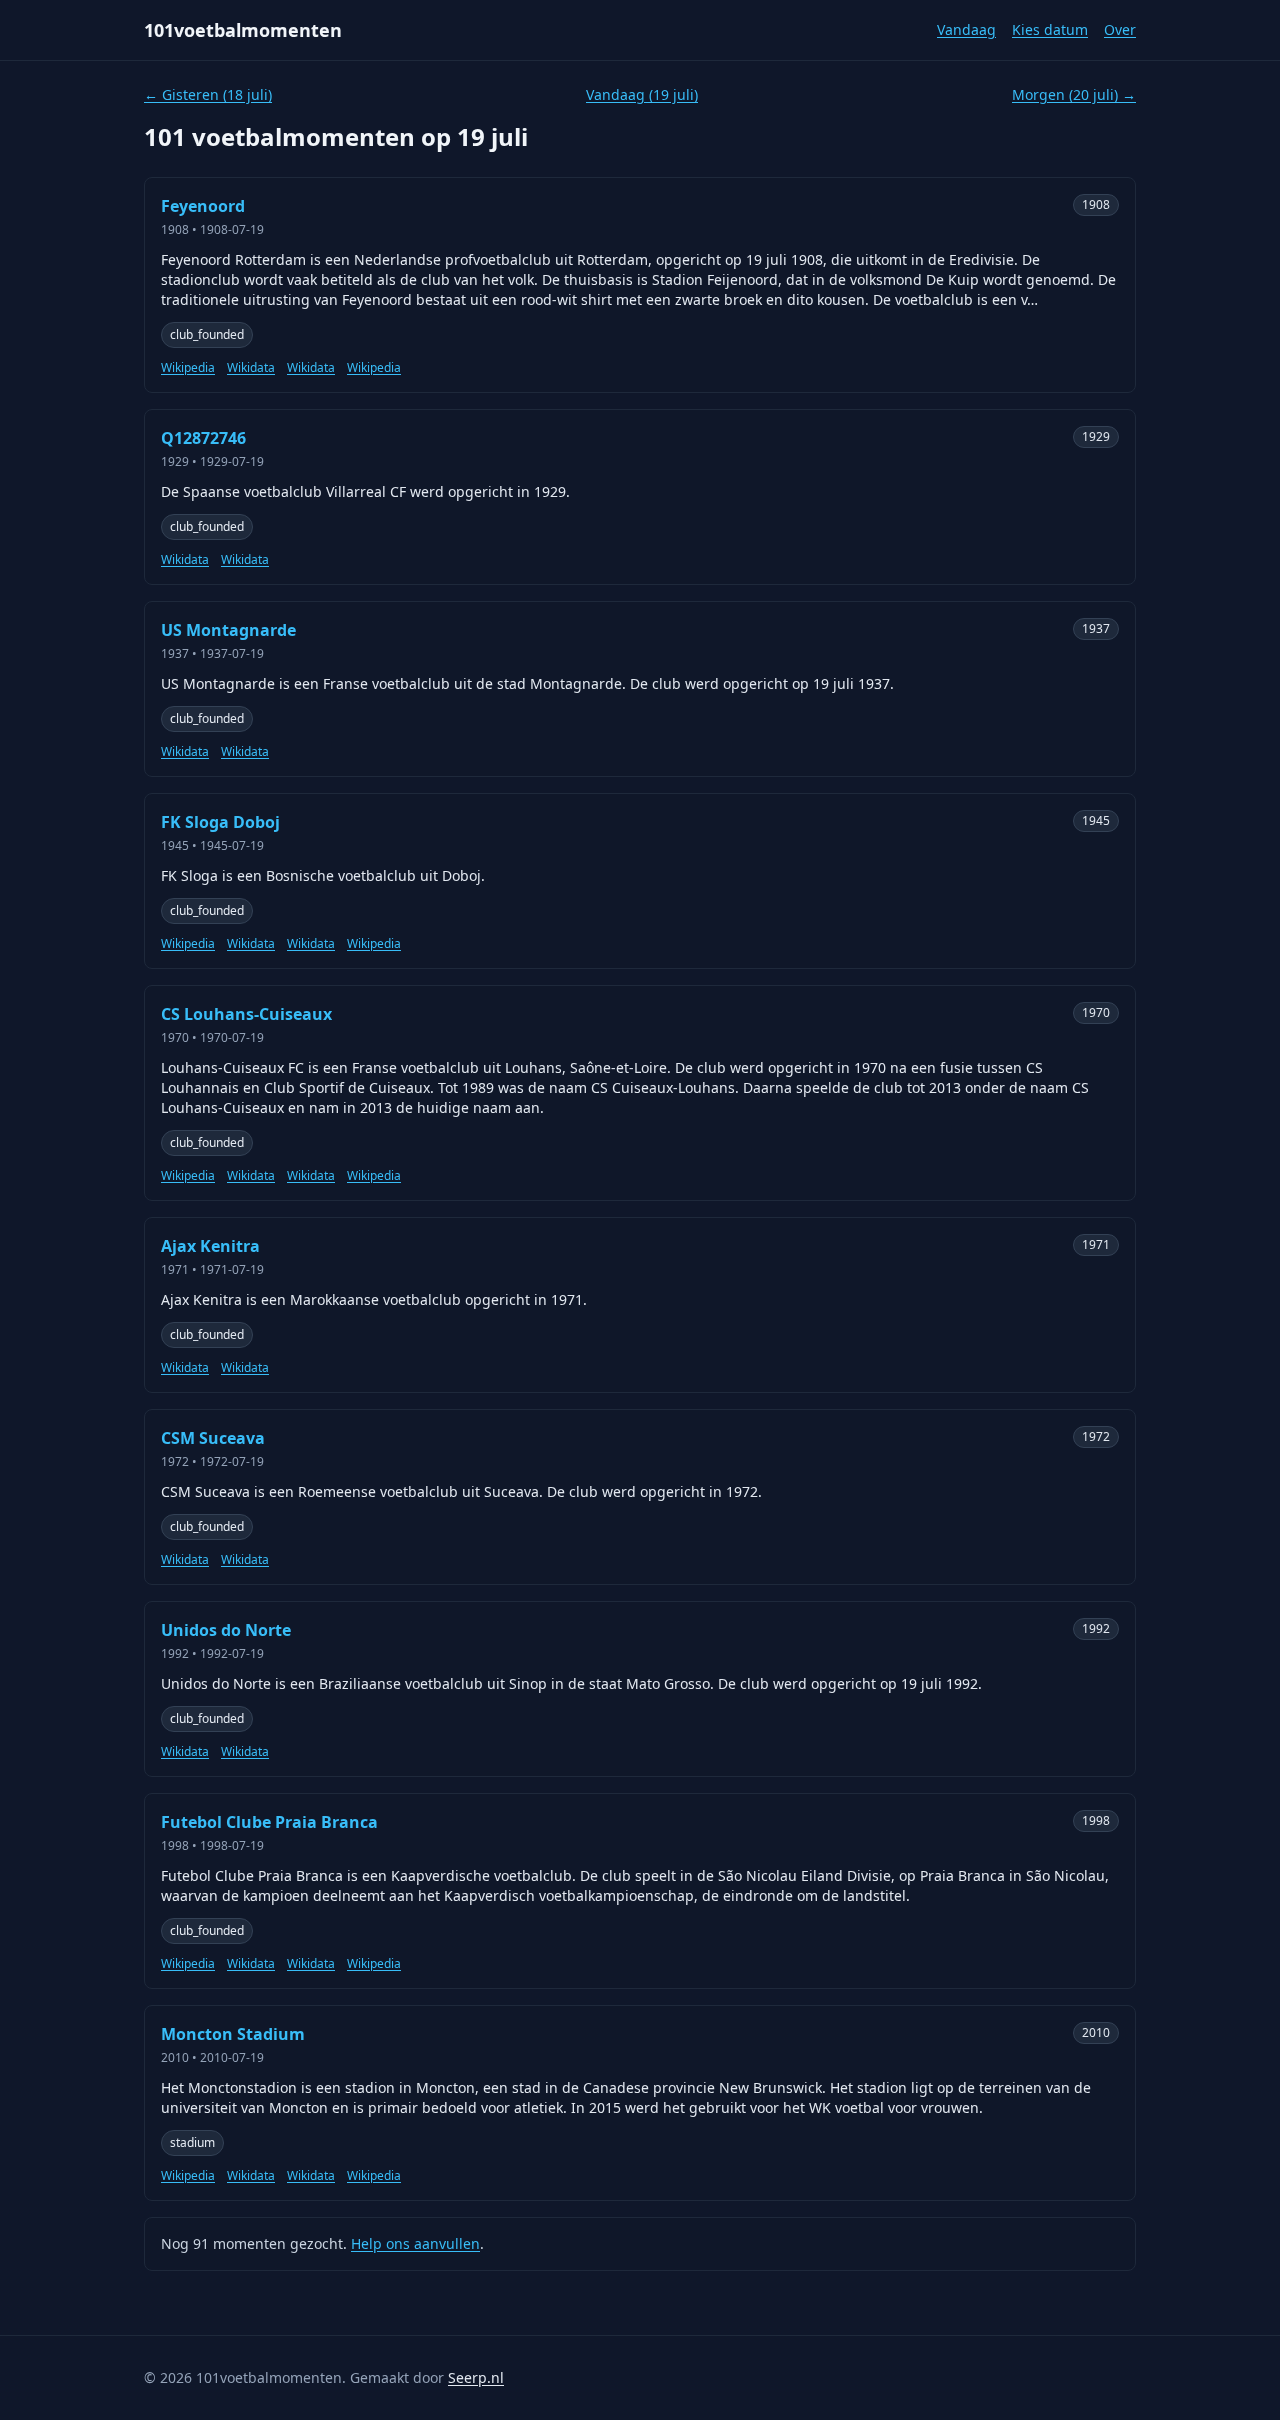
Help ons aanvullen (415, 2243)
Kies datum (1050, 29)
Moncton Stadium (233, 2034)
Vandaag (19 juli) (642, 94)
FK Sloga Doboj (220, 822)
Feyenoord (203, 206)
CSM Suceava (213, 1438)
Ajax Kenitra (210, 1246)
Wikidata (251, 368)
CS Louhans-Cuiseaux (246, 1014)
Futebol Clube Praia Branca (269, 1822)
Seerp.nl (476, 2377)
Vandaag (966, 29)
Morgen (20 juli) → (1074, 94)
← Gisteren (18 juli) (208, 94)
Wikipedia (188, 368)
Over (1120, 29)
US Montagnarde (228, 630)
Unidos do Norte (226, 1630)
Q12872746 (203, 438)
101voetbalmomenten (243, 30)
